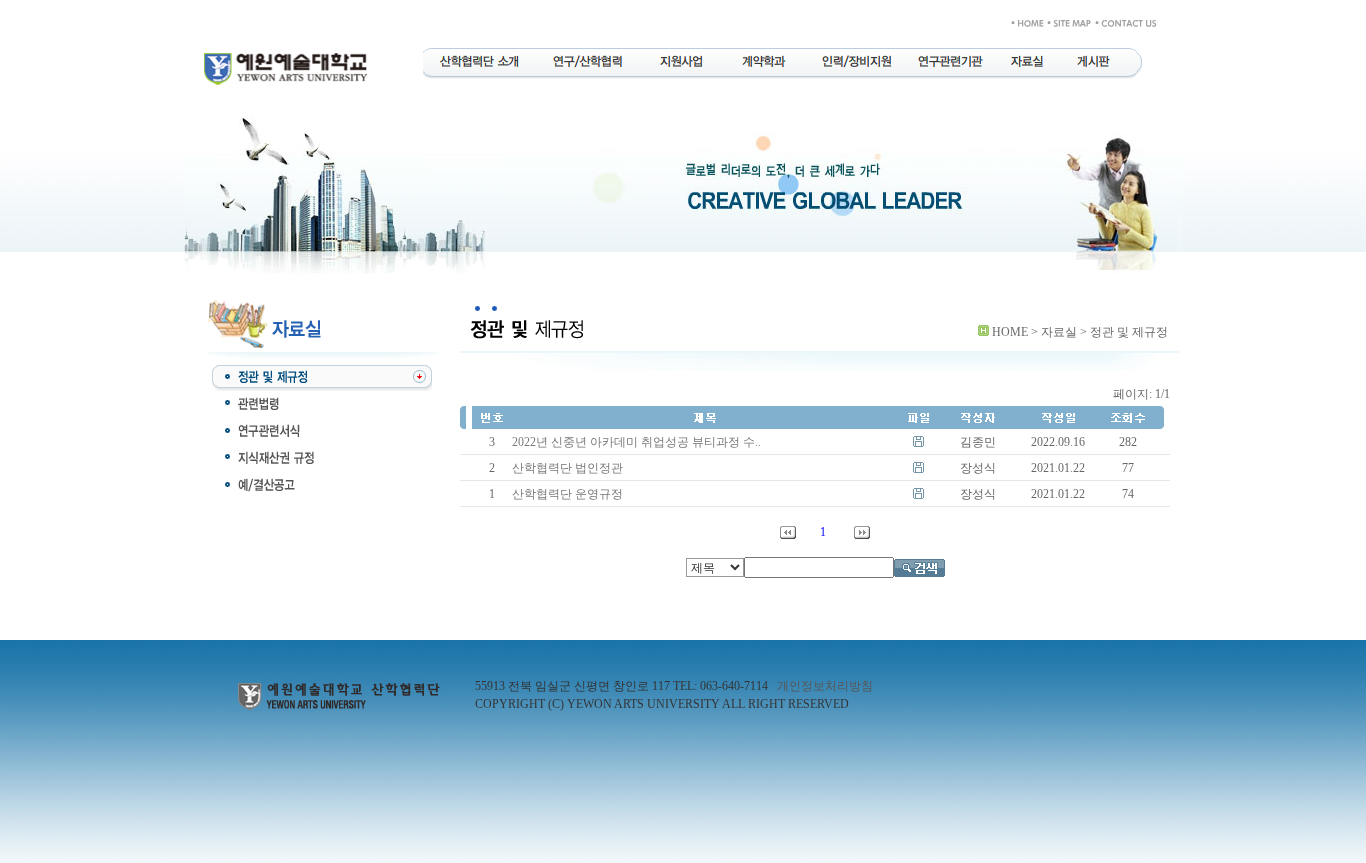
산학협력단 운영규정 (567, 494)
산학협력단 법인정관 (567, 468)
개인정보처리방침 (825, 686)
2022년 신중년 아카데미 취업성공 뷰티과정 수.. (636, 442)
